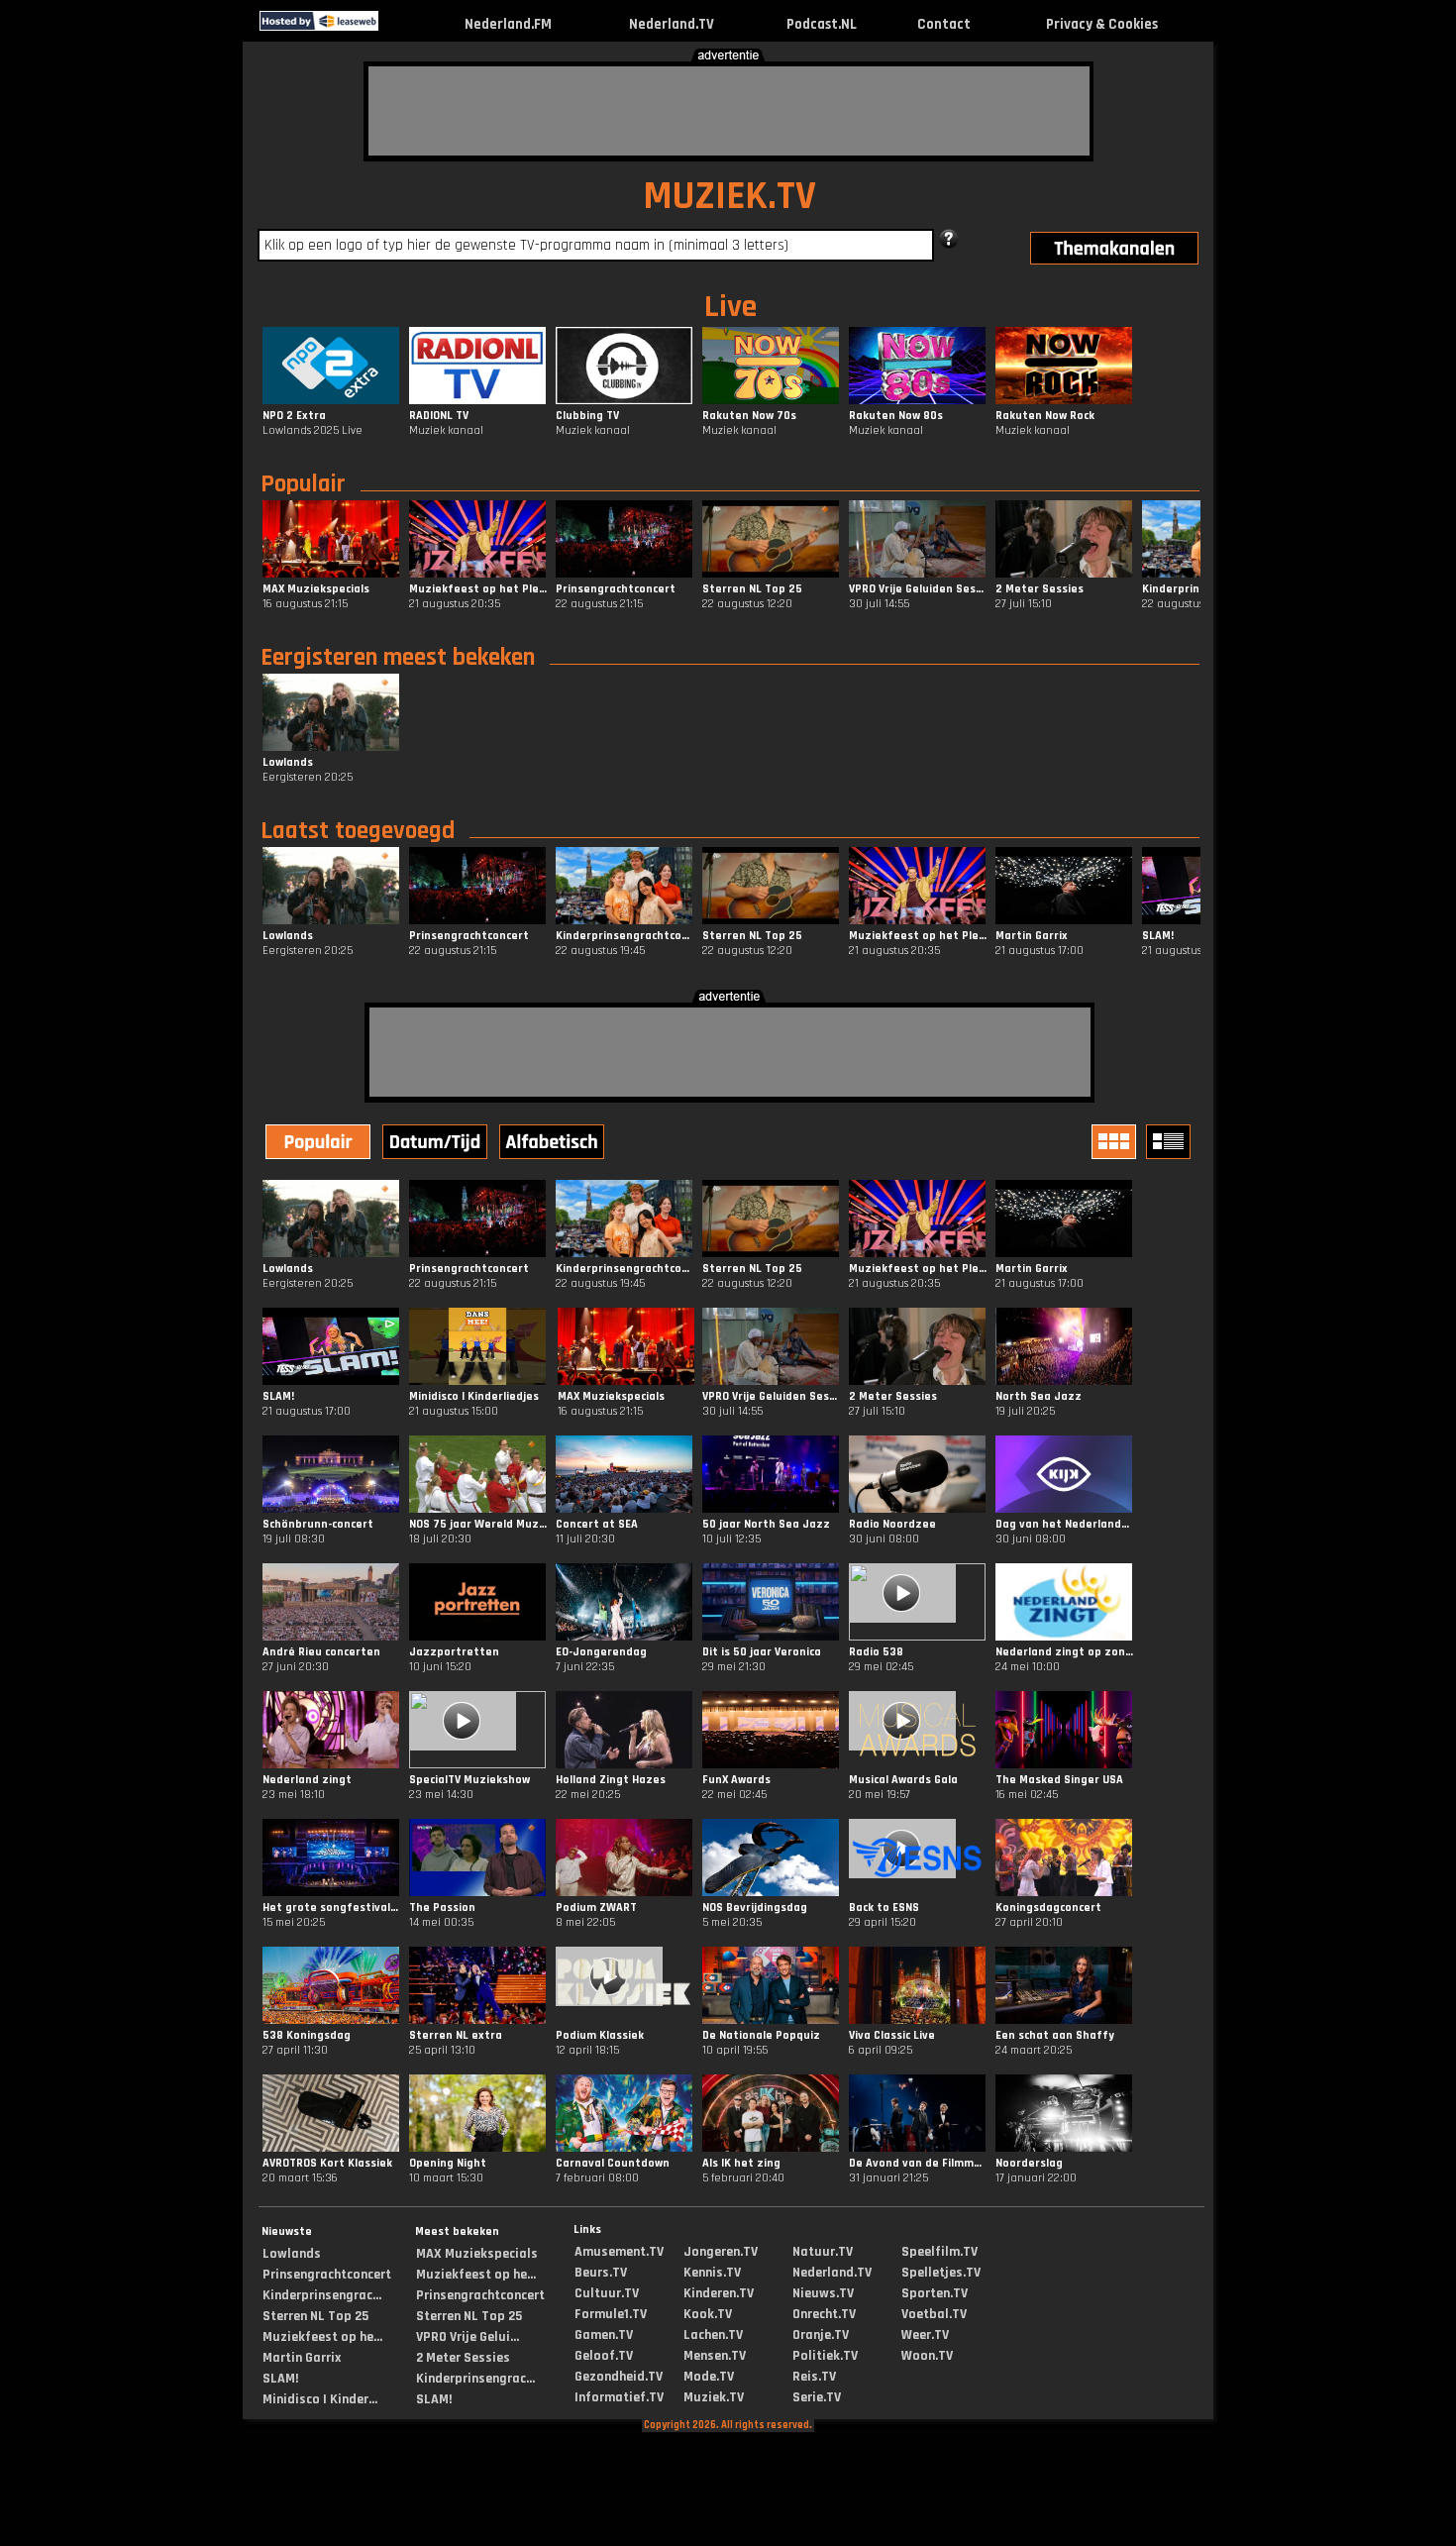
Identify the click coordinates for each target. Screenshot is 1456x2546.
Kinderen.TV (719, 2293)
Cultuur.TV (607, 2293)
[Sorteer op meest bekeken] (320, 1144)
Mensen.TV (715, 2356)
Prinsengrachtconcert (327, 2275)
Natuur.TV (823, 2252)
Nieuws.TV (823, 2293)
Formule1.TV (611, 2314)
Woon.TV (927, 2356)
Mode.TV (709, 2377)
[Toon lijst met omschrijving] (1171, 1142)
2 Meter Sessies (463, 2358)
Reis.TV (814, 2377)
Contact (944, 24)
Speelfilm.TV (939, 2252)
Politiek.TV (825, 2356)
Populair (303, 484)
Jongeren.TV (721, 2252)
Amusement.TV (619, 2252)
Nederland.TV (672, 24)
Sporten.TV (935, 2293)
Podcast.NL (822, 24)
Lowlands (292, 2254)
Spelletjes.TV (941, 2273)
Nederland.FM (508, 24)
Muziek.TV (714, 2397)
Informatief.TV (619, 2397)
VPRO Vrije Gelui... (468, 2337)
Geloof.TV (604, 2356)
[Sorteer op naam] (554, 1144)
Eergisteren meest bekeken (398, 658)
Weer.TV (925, 2335)
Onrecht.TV (824, 2314)
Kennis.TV (712, 2273)
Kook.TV (708, 2314)
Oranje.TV (821, 2335)
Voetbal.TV (934, 2314)
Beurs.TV (601, 2273)
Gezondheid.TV (619, 2377)
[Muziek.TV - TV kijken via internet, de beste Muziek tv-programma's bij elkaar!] (396, 26)
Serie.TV (817, 2397)
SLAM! (280, 2379)
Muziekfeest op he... (322, 2337)
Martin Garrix (302, 2358)
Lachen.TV (713, 2335)
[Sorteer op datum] (437, 1144)
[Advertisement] (729, 111)
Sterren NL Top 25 (315, 2316)
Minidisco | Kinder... (320, 2399)
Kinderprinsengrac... (322, 2295)
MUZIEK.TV (729, 197)
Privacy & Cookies (1102, 24)
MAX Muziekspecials (477, 2254)
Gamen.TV (604, 2335)
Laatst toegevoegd (358, 831)
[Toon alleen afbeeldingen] (1116, 1142)
